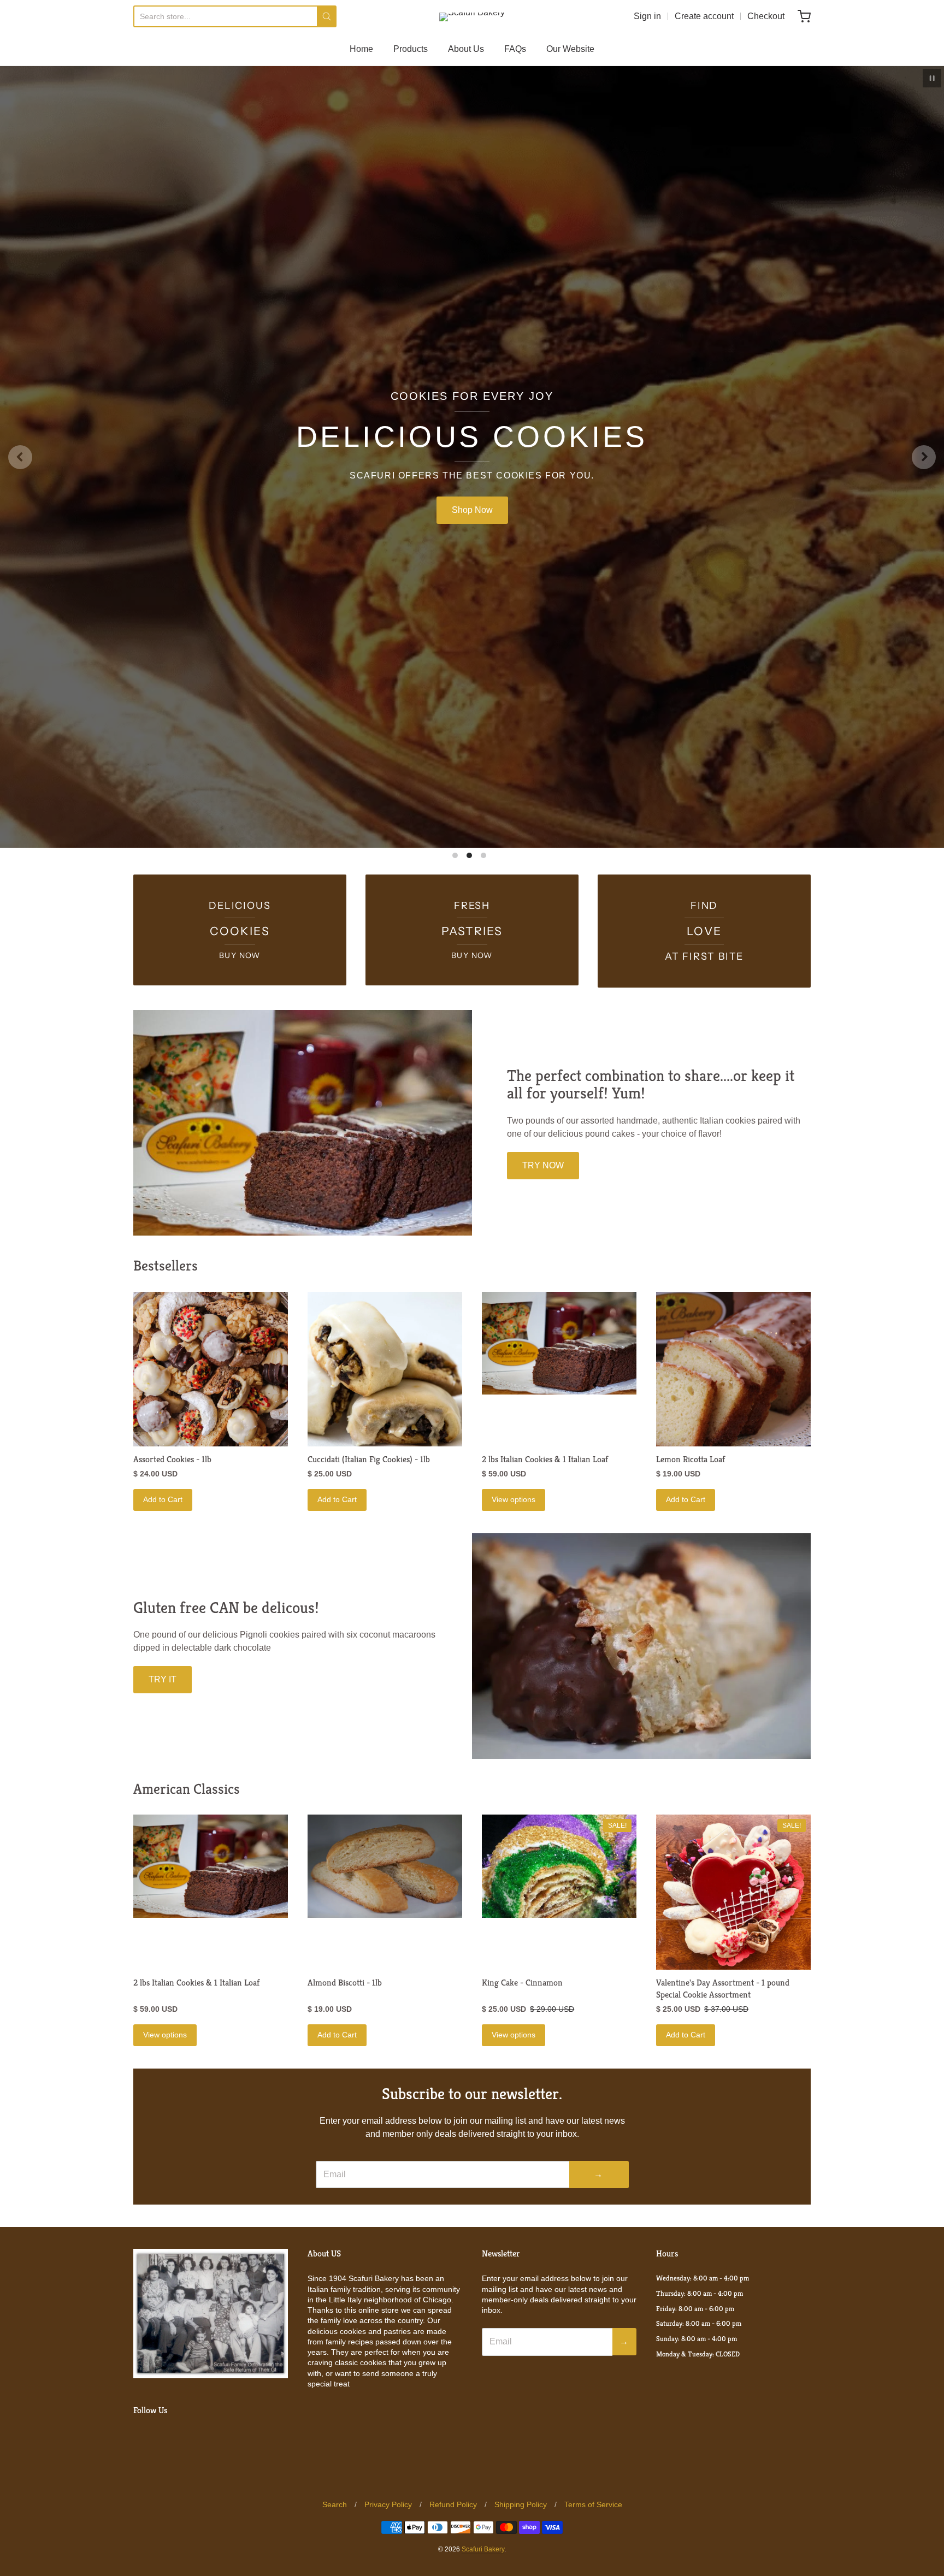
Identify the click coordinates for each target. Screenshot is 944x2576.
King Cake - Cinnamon (522, 2145)
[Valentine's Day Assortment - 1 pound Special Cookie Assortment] (733, 2054)
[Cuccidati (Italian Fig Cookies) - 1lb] (385, 1531)
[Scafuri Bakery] (472, 17)
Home (361, 49)
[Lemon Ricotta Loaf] (733, 1531)
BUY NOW (472, 591)
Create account (704, 16)
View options (514, 1662)
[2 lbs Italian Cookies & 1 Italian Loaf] (559, 1505)
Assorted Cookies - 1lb (172, 1621)
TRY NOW (543, 1327)
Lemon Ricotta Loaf (691, 1621)
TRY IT (163, 1842)
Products (411, 49)
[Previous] (20, 538)
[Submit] (327, 16)
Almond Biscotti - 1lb (345, 2145)
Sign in (647, 16)
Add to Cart (163, 1662)
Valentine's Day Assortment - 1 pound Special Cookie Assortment (723, 2151)
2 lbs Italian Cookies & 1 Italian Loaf (545, 1621)
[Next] (924, 538)
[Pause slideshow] (932, 78)
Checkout (766, 16)
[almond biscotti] (385, 2028)
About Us (466, 49)
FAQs (515, 49)
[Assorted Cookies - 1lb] (211, 1531)
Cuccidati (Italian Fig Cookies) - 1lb (369, 1621)
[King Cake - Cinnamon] (559, 2028)
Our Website (570, 49)
